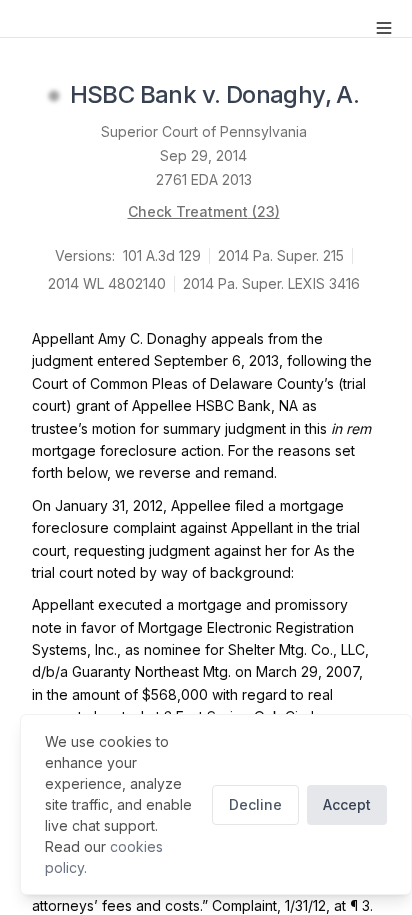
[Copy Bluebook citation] (381, 96)
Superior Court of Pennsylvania (204, 131)
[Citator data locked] (54, 96)
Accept (347, 804)
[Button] (384, 28)
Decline (255, 804)
